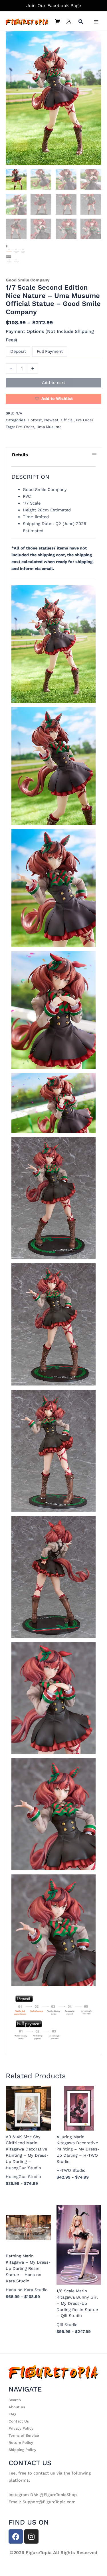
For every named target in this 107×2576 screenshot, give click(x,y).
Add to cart (53, 383)
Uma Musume (49, 427)
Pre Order (85, 420)
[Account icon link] (69, 22)
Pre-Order (25, 427)
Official (67, 420)
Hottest (35, 420)
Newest (51, 420)
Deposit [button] (18, 351)
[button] (81, 22)
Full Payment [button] (50, 351)
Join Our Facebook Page (54, 6)
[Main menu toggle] (96, 22)
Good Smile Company (28, 280)
